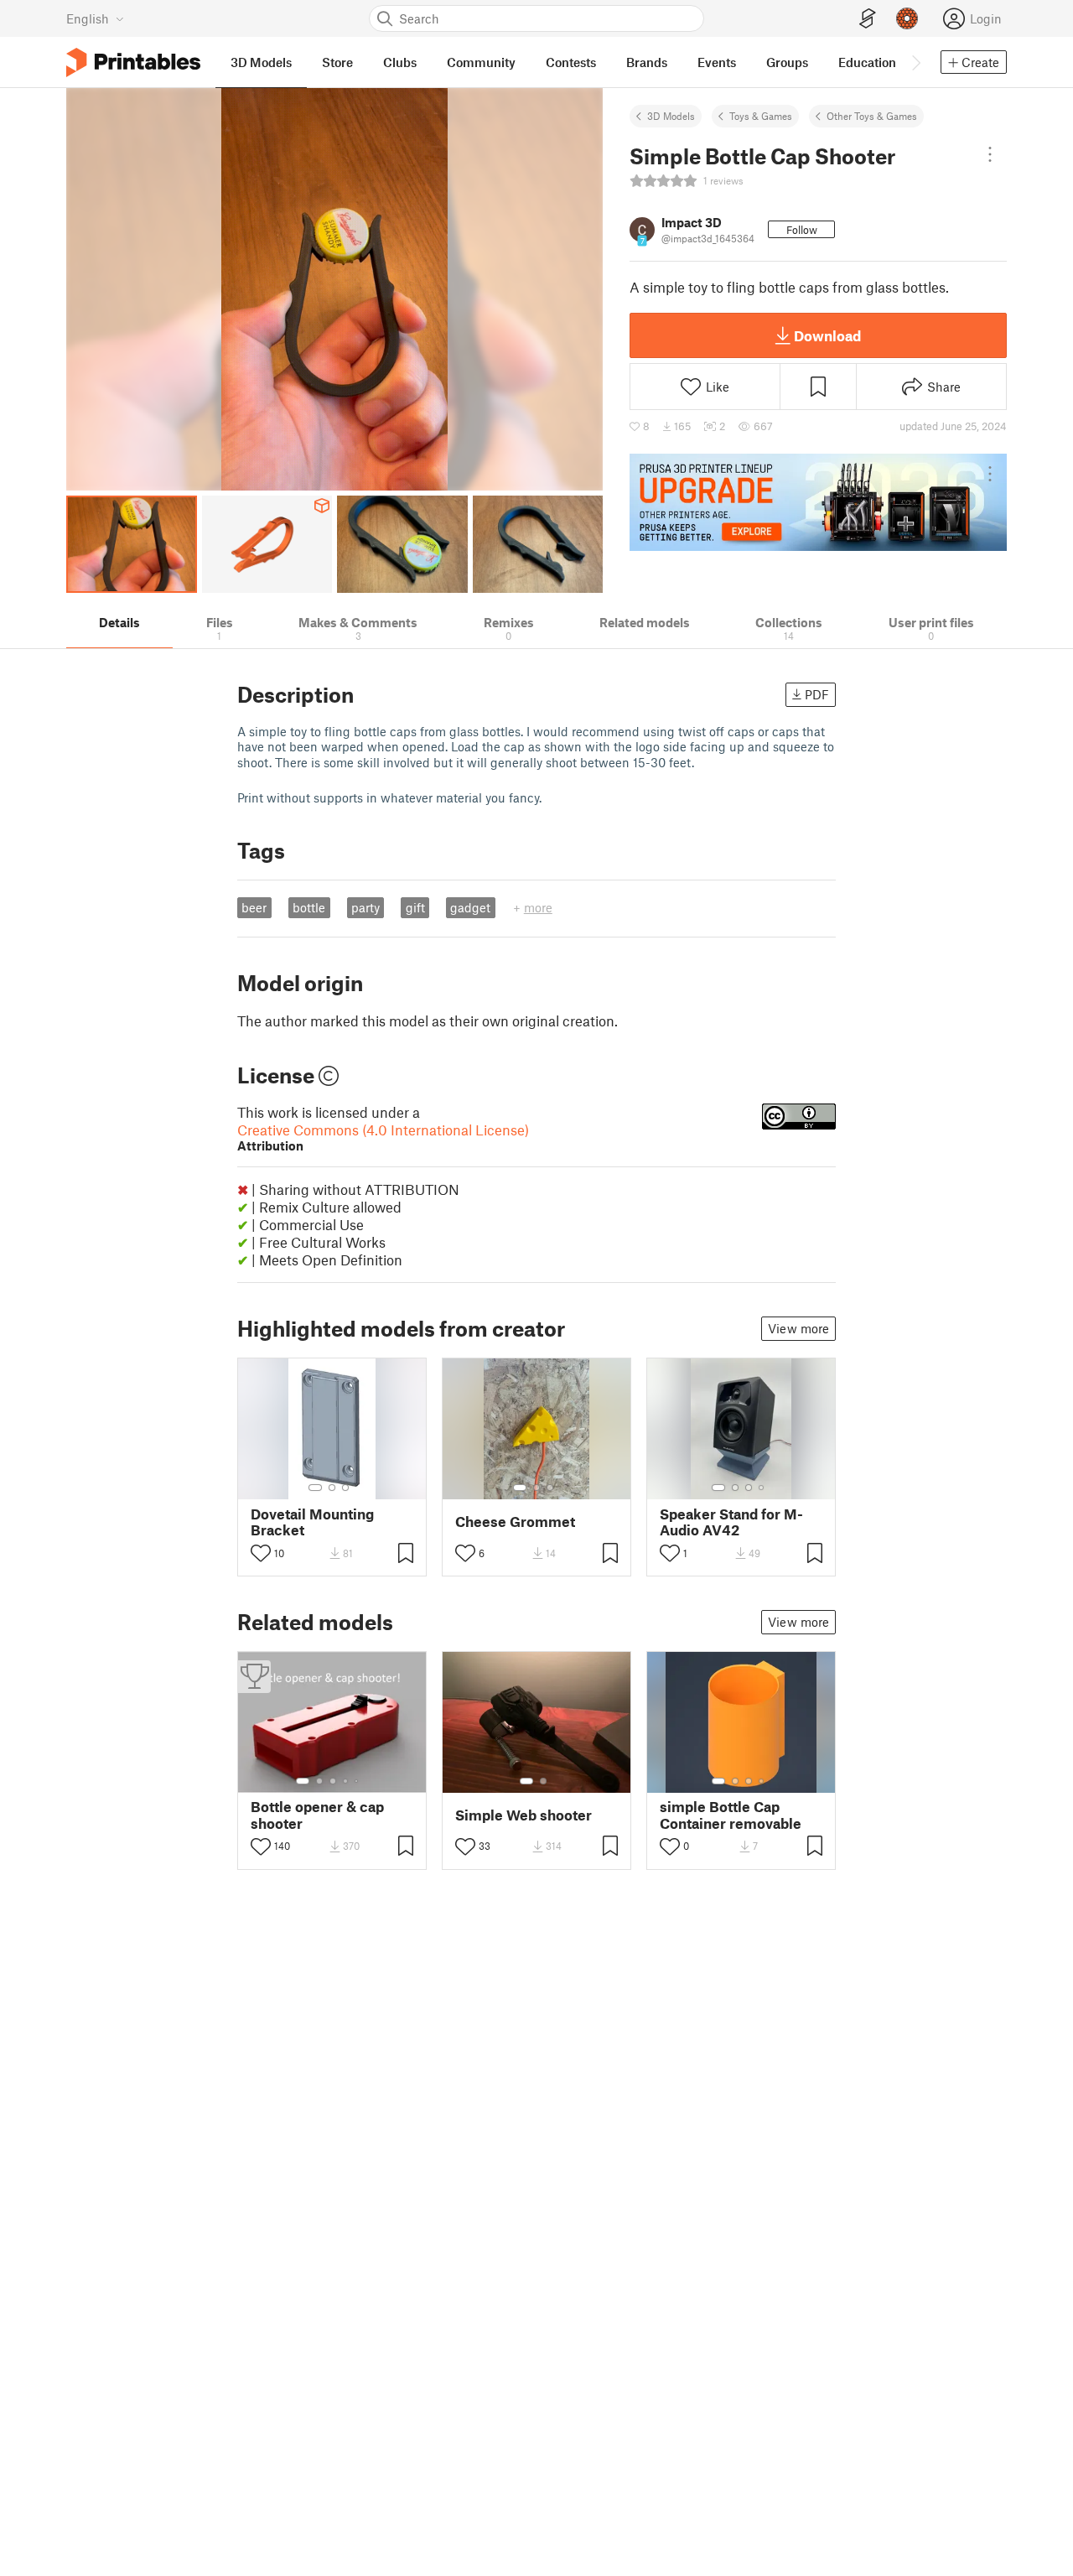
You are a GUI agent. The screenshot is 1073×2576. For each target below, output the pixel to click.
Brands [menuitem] (647, 62)
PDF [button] (817, 694)
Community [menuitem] (481, 62)
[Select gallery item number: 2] (332, 1488)
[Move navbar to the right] (915, 62)
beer (254, 907)
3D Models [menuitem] (261, 62)
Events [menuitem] (717, 62)
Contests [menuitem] (571, 62)
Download (827, 335)
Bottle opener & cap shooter (317, 1815)
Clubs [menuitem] (400, 62)
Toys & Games (761, 116)
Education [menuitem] (867, 62)
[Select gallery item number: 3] (345, 1488)
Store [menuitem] (337, 62)
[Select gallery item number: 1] (315, 1488)
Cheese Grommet (515, 1522)
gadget (470, 907)
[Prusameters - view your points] (907, 18)
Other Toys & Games (872, 116)
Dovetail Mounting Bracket (312, 1522)
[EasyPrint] (868, 19)
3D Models (671, 116)
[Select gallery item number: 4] (762, 1488)
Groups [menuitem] (787, 62)
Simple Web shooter (524, 1815)
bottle (309, 907)
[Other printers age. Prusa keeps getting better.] (818, 502)
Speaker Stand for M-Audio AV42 (731, 1522)
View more (798, 1328)
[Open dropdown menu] (990, 154)
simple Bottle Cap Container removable (731, 1815)
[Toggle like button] (261, 1553)
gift (415, 907)
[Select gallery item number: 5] (358, 1781)
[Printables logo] (133, 62)
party (365, 907)
